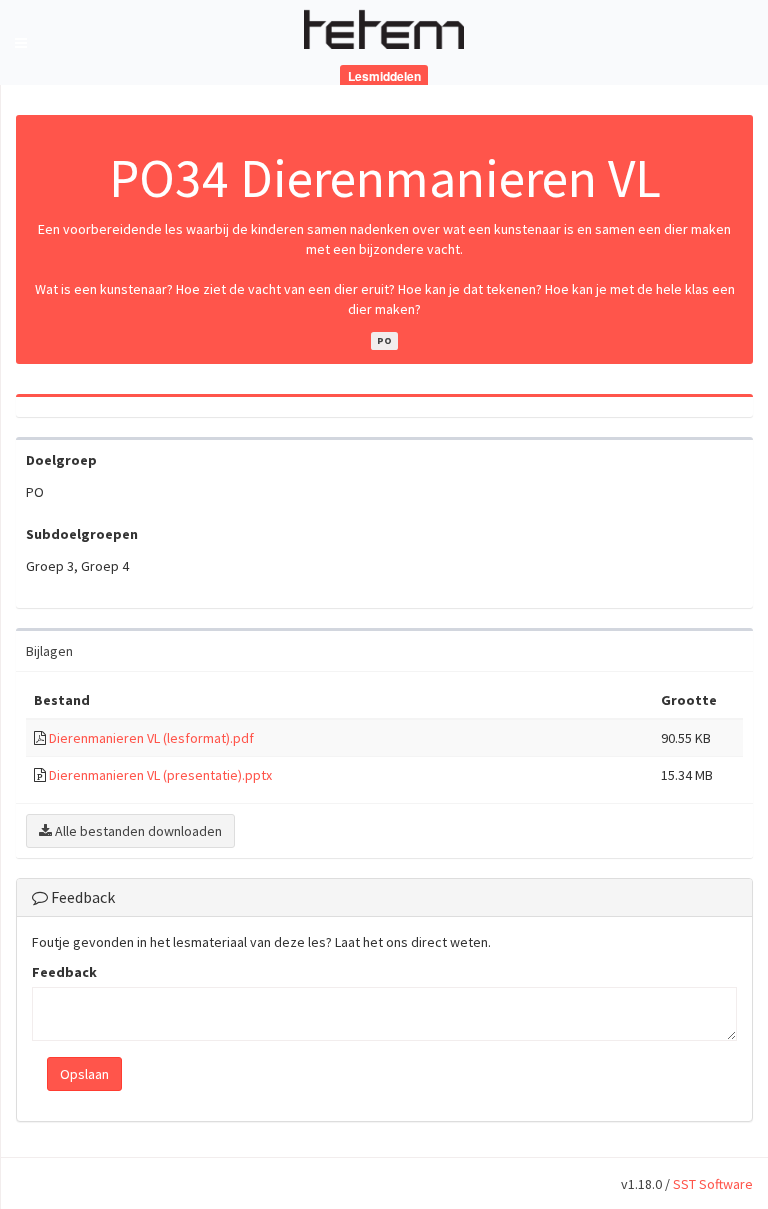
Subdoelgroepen (82, 534)
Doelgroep (61, 460)
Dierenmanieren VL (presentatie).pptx (160, 775)
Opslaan (84, 1074)
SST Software (713, 1184)
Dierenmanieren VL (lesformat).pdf (151, 738)
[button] (21, 42)
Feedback (64, 972)
